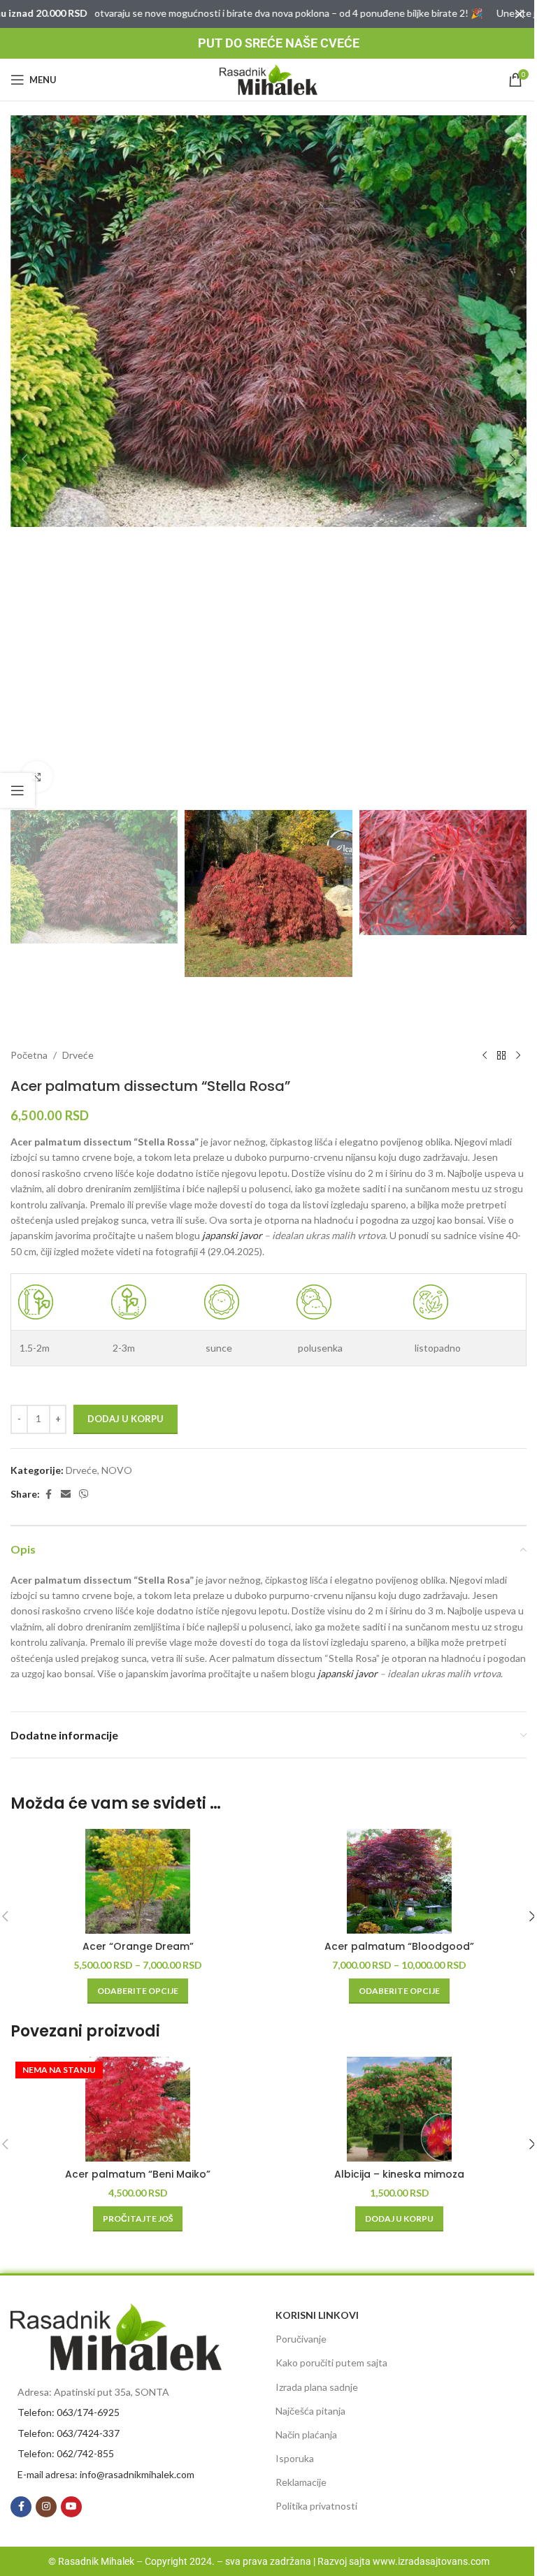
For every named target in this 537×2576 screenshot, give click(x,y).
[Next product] (518, 1055)
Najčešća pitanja (310, 2411)
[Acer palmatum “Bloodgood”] (399, 1881)
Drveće (78, 1055)
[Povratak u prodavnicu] (501, 1055)
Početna (29, 1055)
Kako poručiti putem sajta (331, 2362)
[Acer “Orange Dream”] (138, 1881)
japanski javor (232, 1235)
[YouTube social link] (71, 2507)
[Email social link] (66, 1495)
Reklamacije (301, 2482)
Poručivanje (301, 2339)
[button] (24, 459)
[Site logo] (268, 79)
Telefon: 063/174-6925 (69, 2412)
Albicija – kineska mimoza (399, 2174)
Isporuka (295, 2458)
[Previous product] (485, 1055)
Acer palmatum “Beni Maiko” (138, 2174)
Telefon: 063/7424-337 (69, 2433)
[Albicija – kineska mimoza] (399, 2109)
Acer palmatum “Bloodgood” (399, 1946)
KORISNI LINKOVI (317, 2315)
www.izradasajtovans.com (431, 2561)
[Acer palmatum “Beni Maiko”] (138, 2109)
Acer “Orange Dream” (138, 1946)
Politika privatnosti (316, 2506)
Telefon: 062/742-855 (66, 2453)
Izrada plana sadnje (317, 2387)
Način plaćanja (306, 2434)
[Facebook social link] (48, 1495)
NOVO (117, 1470)
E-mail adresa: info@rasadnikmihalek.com (106, 2474)
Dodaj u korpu (126, 1419)
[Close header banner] (520, 14)
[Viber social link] (84, 1495)
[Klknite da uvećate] (37, 777)
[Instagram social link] (46, 2507)
